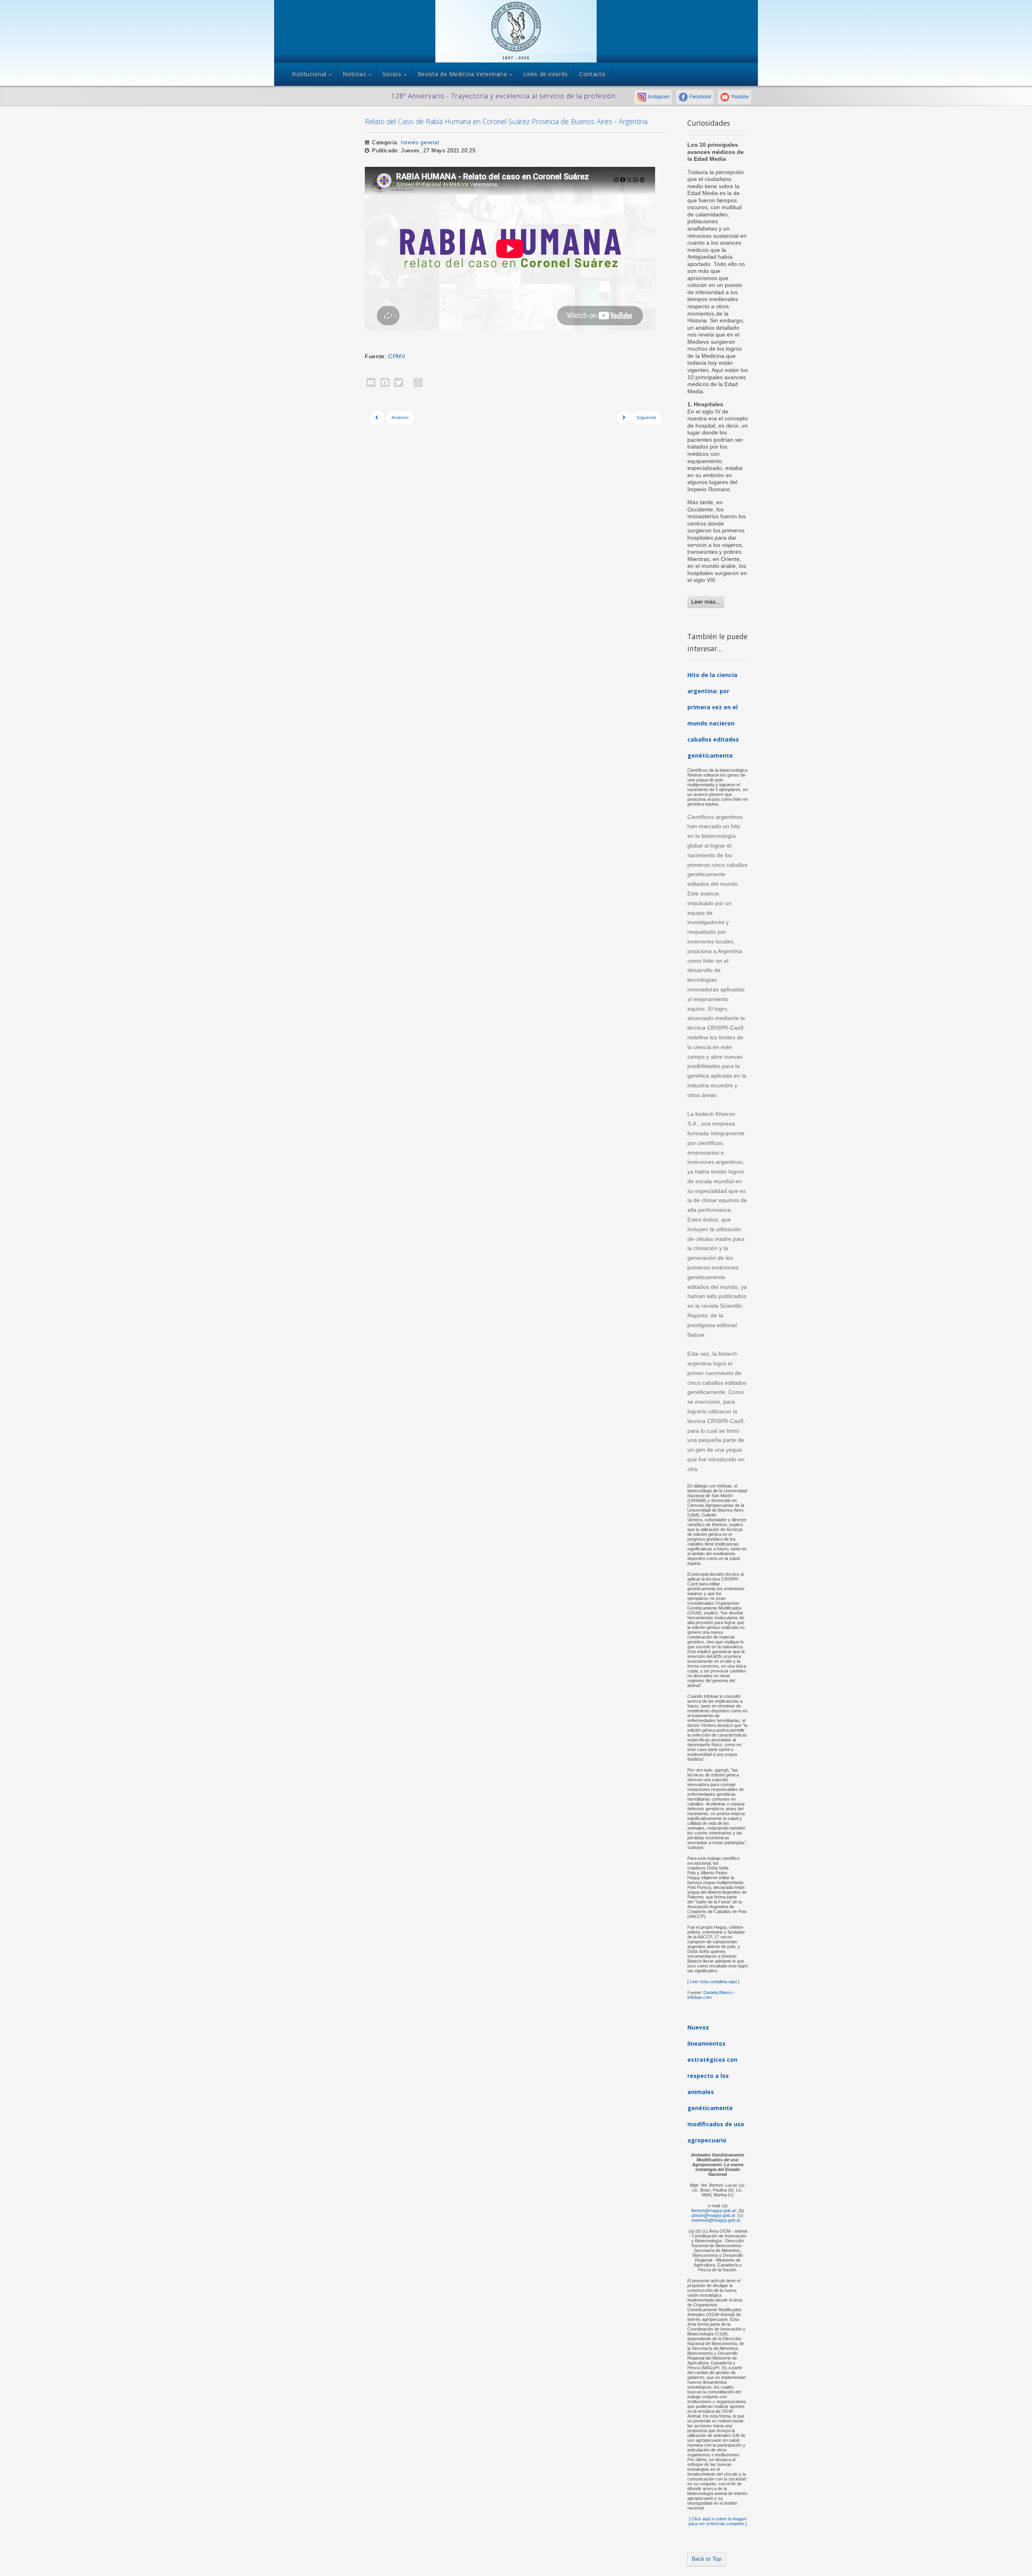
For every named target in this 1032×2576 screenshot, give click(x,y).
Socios (392, 74)
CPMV (397, 356)
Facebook (700, 97)
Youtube (739, 97)
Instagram (658, 97)
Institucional (309, 74)
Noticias (354, 74)
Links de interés (546, 74)
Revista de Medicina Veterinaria (462, 74)
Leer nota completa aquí (713, 1982)
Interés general (420, 142)
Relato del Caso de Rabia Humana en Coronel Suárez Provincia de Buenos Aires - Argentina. (507, 121)
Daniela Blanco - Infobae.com (711, 1995)
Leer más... (706, 602)
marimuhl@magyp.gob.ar (716, 2220)
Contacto (592, 74)
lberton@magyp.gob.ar (714, 2210)
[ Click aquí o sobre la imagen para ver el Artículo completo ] (718, 2521)
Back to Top (707, 2559)
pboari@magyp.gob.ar (714, 2215)
